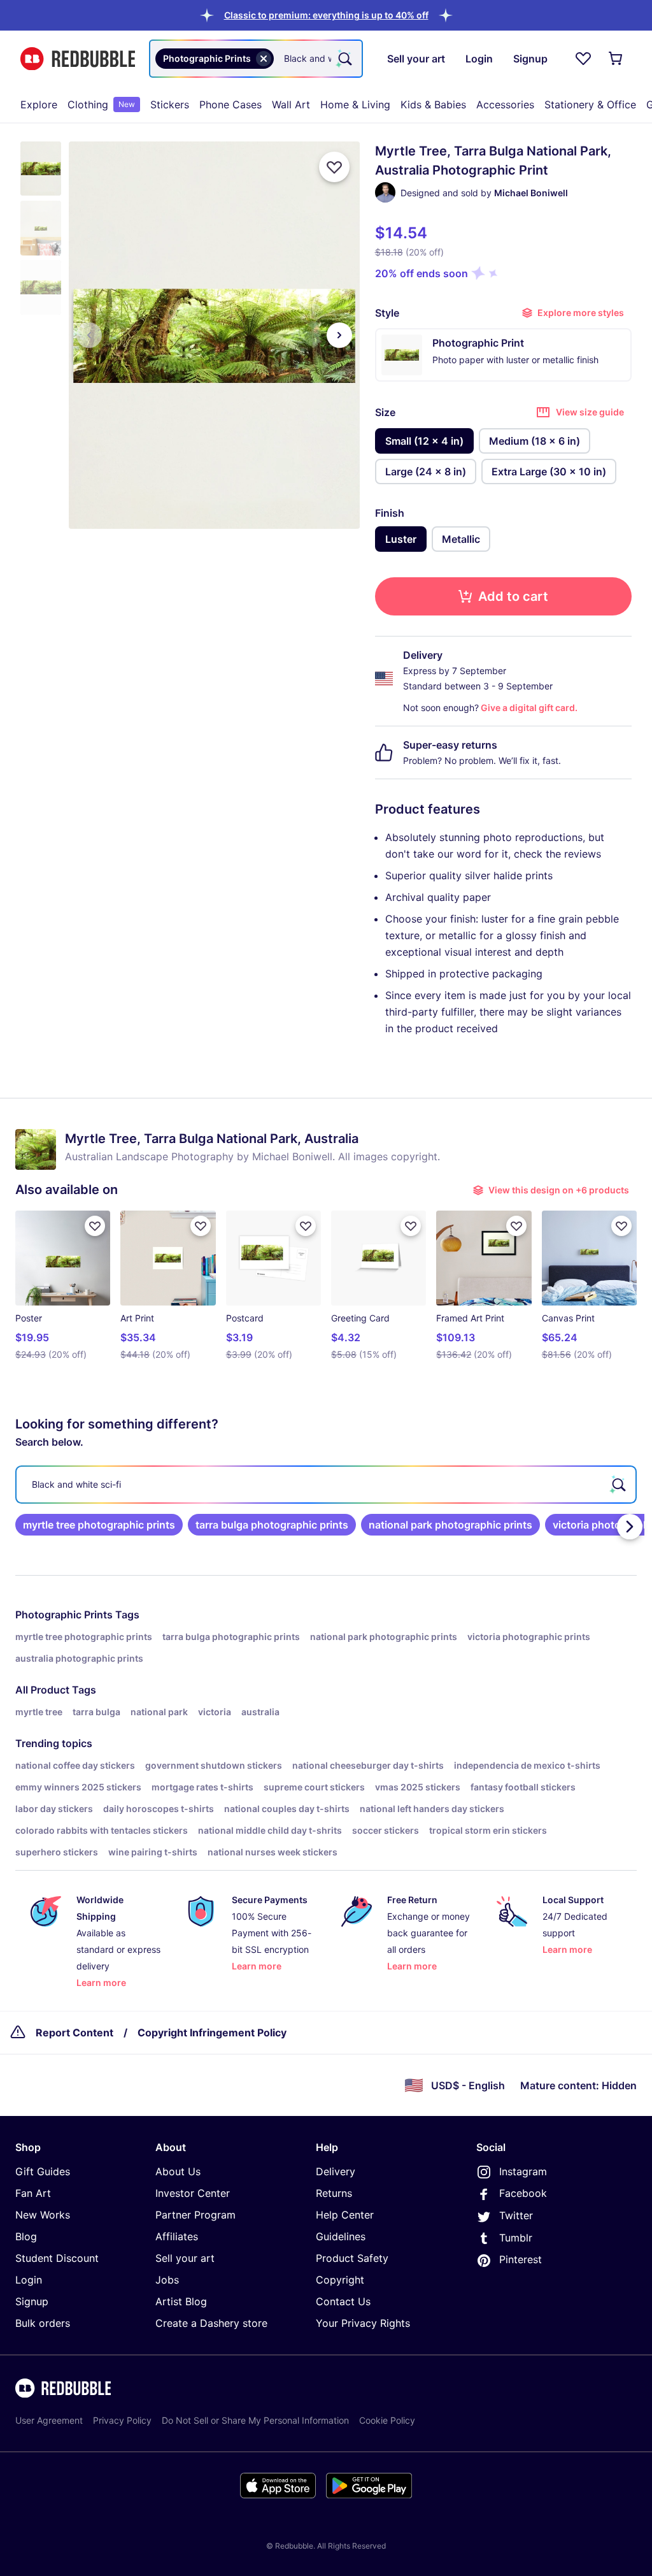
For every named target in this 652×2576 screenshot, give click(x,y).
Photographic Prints (64, 1615)
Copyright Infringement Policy (212, 2033)
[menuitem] (39, 104)
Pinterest (521, 2259)
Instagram (523, 2171)
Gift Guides (43, 2171)
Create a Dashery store (211, 2323)
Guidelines (341, 2236)
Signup (32, 2301)
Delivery (336, 2171)
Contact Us (343, 2301)
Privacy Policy (122, 2420)
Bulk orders (43, 2323)
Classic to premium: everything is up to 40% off (326, 15)
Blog (26, 2236)
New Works (43, 2215)
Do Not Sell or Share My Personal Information (255, 2420)
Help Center (345, 2215)
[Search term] (344, 59)
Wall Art (291, 104)
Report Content (74, 2033)
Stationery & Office (590, 104)
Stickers (170, 104)
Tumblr (516, 2238)
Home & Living (355, 104)
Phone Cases (230, 104)
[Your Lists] (583, 59)
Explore (39, 104)
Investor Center (193, 2193)
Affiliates (177, 2236)
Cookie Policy (387, 2420)
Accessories (505, 104)
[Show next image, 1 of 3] (339, 335)
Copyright (340, 2280)
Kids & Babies (433, 104)
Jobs (167, 2280)
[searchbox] (326, 1485)
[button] (326, 15)
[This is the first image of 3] (89, 335)
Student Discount (57, 2258)
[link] (99, 1525)
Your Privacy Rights (363, 2323)
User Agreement (49, 2420)
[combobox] (256, 59)
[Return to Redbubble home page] (78, 59)
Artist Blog (181, 2301)
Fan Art (33, 2193)
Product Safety (352, 2258)
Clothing (101, 104)
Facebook (523, 2193)
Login (29, 2280)
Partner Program (195, 2215)
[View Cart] (616, 59)
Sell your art (185, 2258)
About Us (178, 2171)
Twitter (516, 2215)
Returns (334, 2193)
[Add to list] (334, 167)
